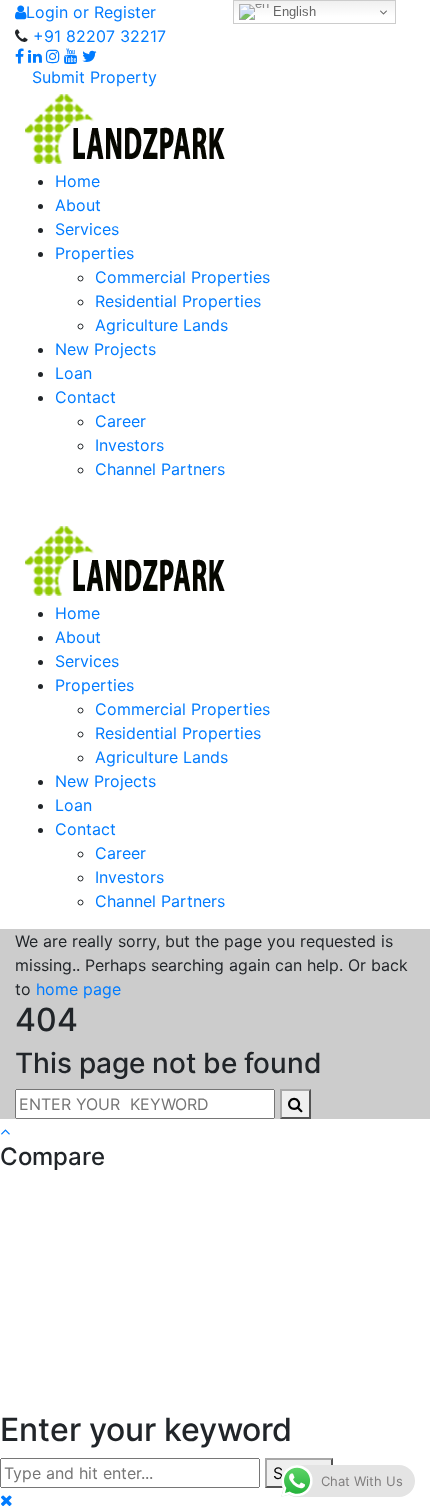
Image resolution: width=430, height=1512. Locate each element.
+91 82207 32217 (97, 36)
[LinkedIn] (35, 56)
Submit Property (92, 77)
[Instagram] (53, 56)
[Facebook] (19, 56)
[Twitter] (89, 56)
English (292, 11)
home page (78, 989)
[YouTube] (71, 56)
